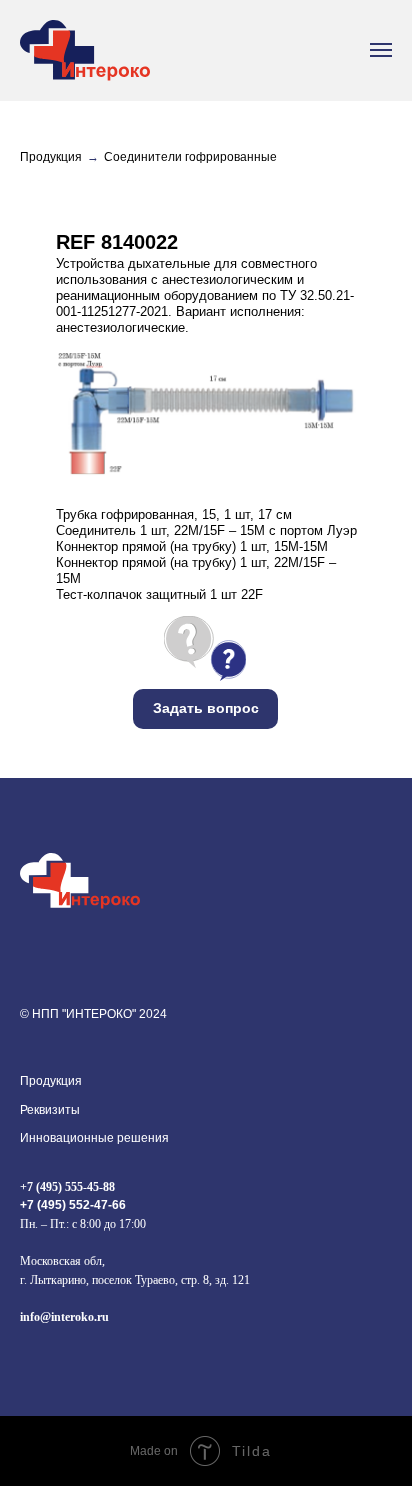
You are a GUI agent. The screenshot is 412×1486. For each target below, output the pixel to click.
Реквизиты (50, 1110)
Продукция (51, 157)
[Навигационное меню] (381, 50)
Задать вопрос (206, 708)
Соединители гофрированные (190, 157)
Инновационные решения (94, 1138)
